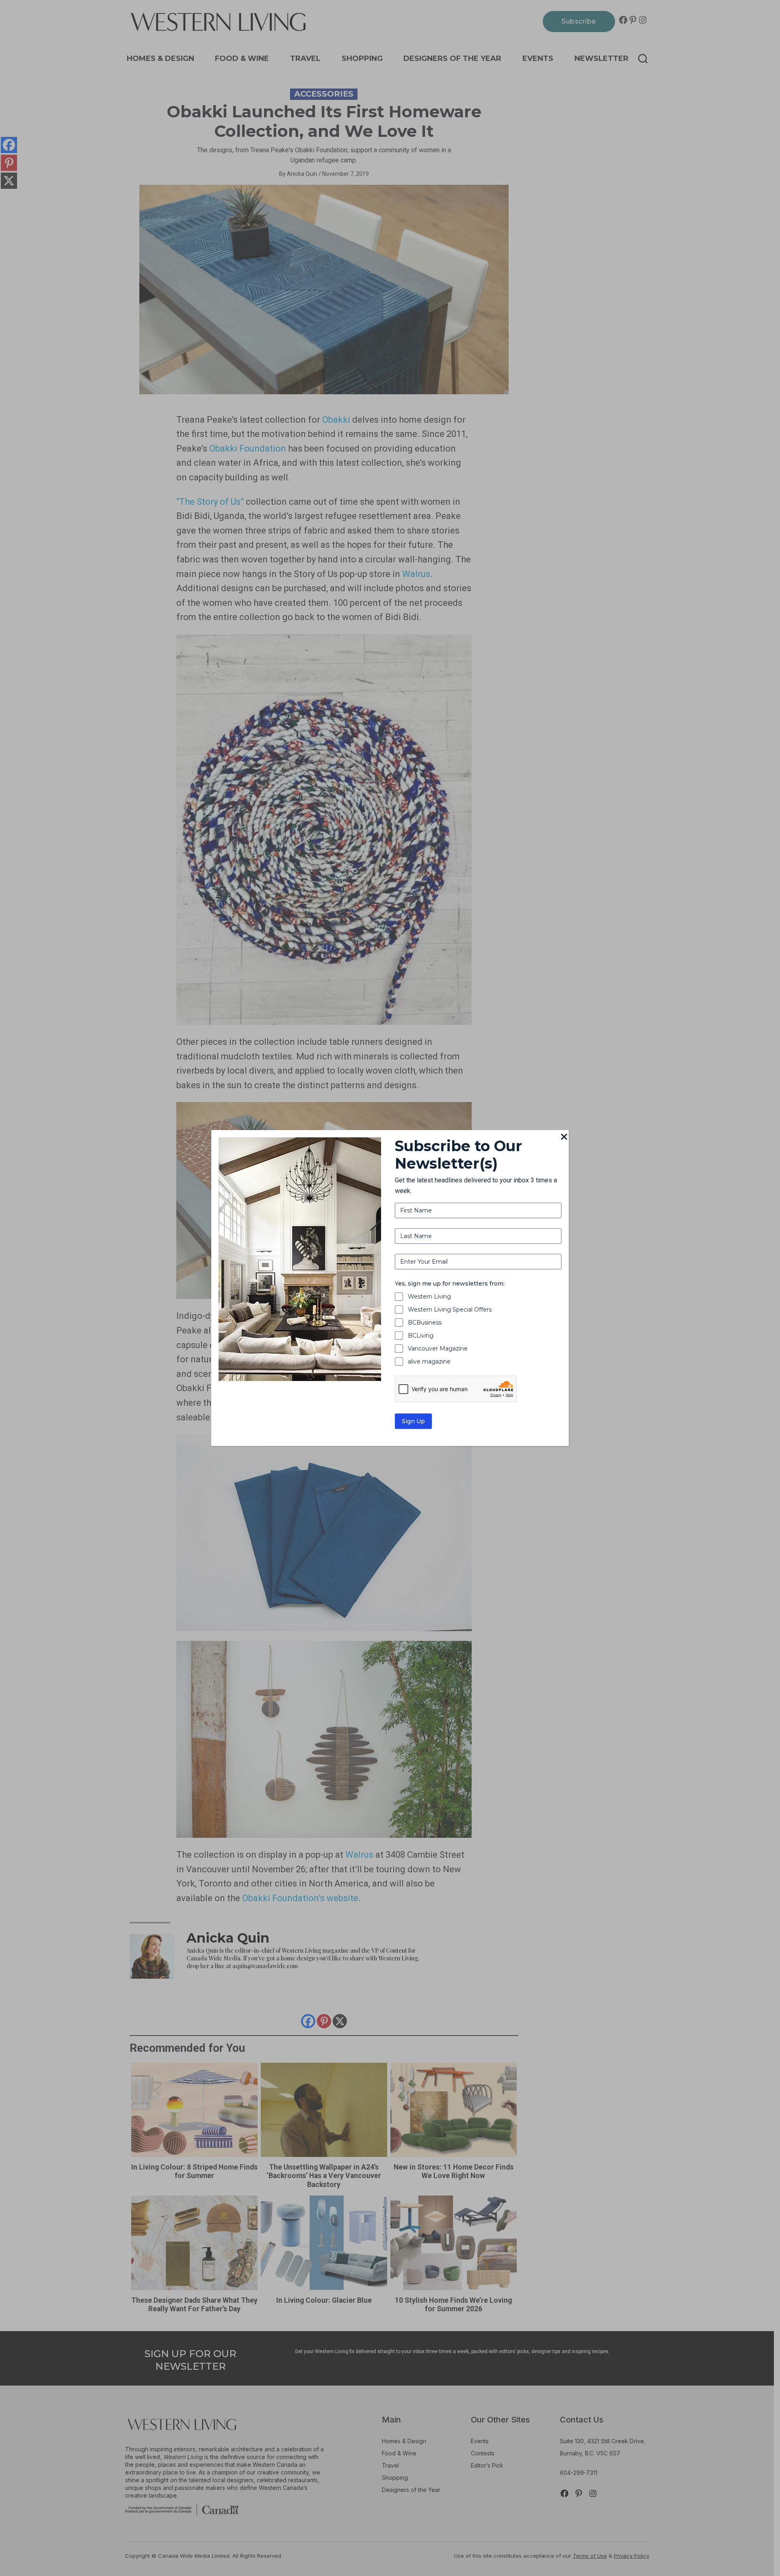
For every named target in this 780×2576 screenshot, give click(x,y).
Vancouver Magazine (438, 1349)
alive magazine (429, 1361)
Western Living (429, 1297)
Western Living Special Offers (450, 1310)
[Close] (564, 1137)
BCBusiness (425, 1323)
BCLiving (421, 1336)
